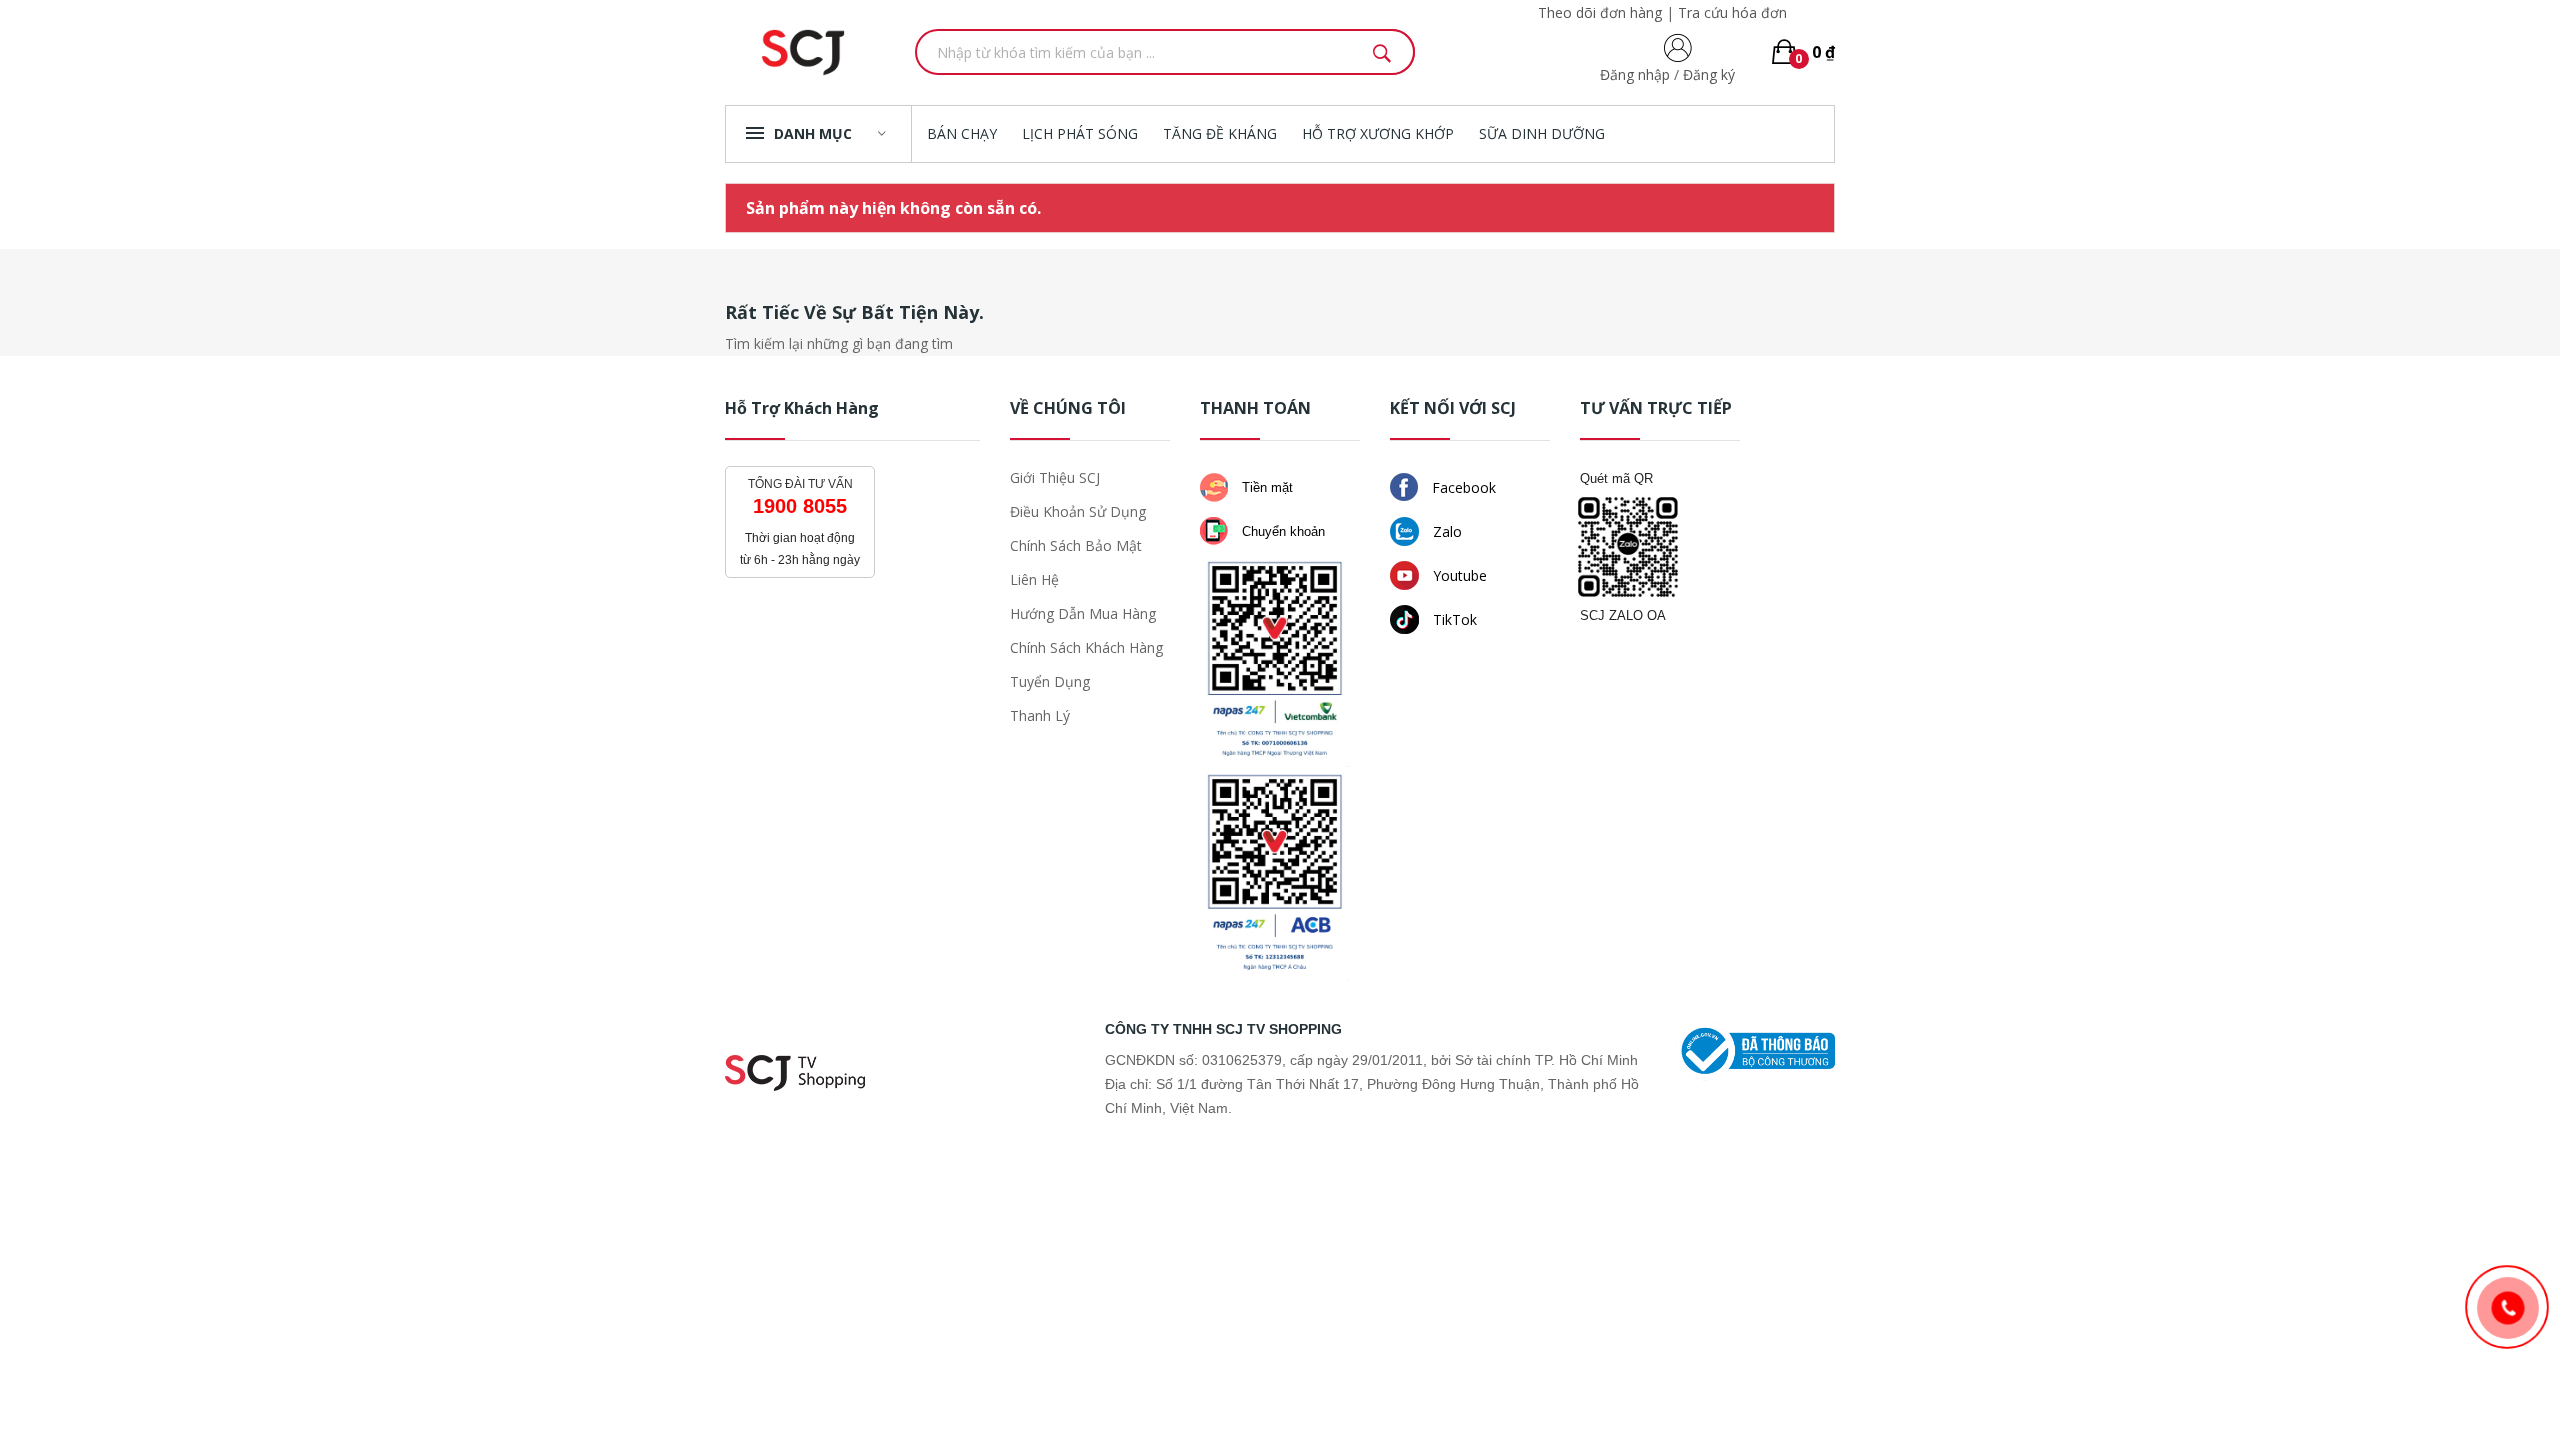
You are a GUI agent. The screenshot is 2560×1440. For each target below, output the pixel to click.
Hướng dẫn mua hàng (1083, 613)
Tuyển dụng (1050, 681)
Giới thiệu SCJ (1055, 477)
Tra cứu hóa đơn (1732, 12)
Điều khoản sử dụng (1078, 511)
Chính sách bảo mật (1076, 545)
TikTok (1453, 619)
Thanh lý (1040, 715)
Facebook (1462, 487)
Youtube (1458, 575)
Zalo (1445, 531)
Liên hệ (1034, 579)
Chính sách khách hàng (1086, 647)
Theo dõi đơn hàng (1600, 12)
